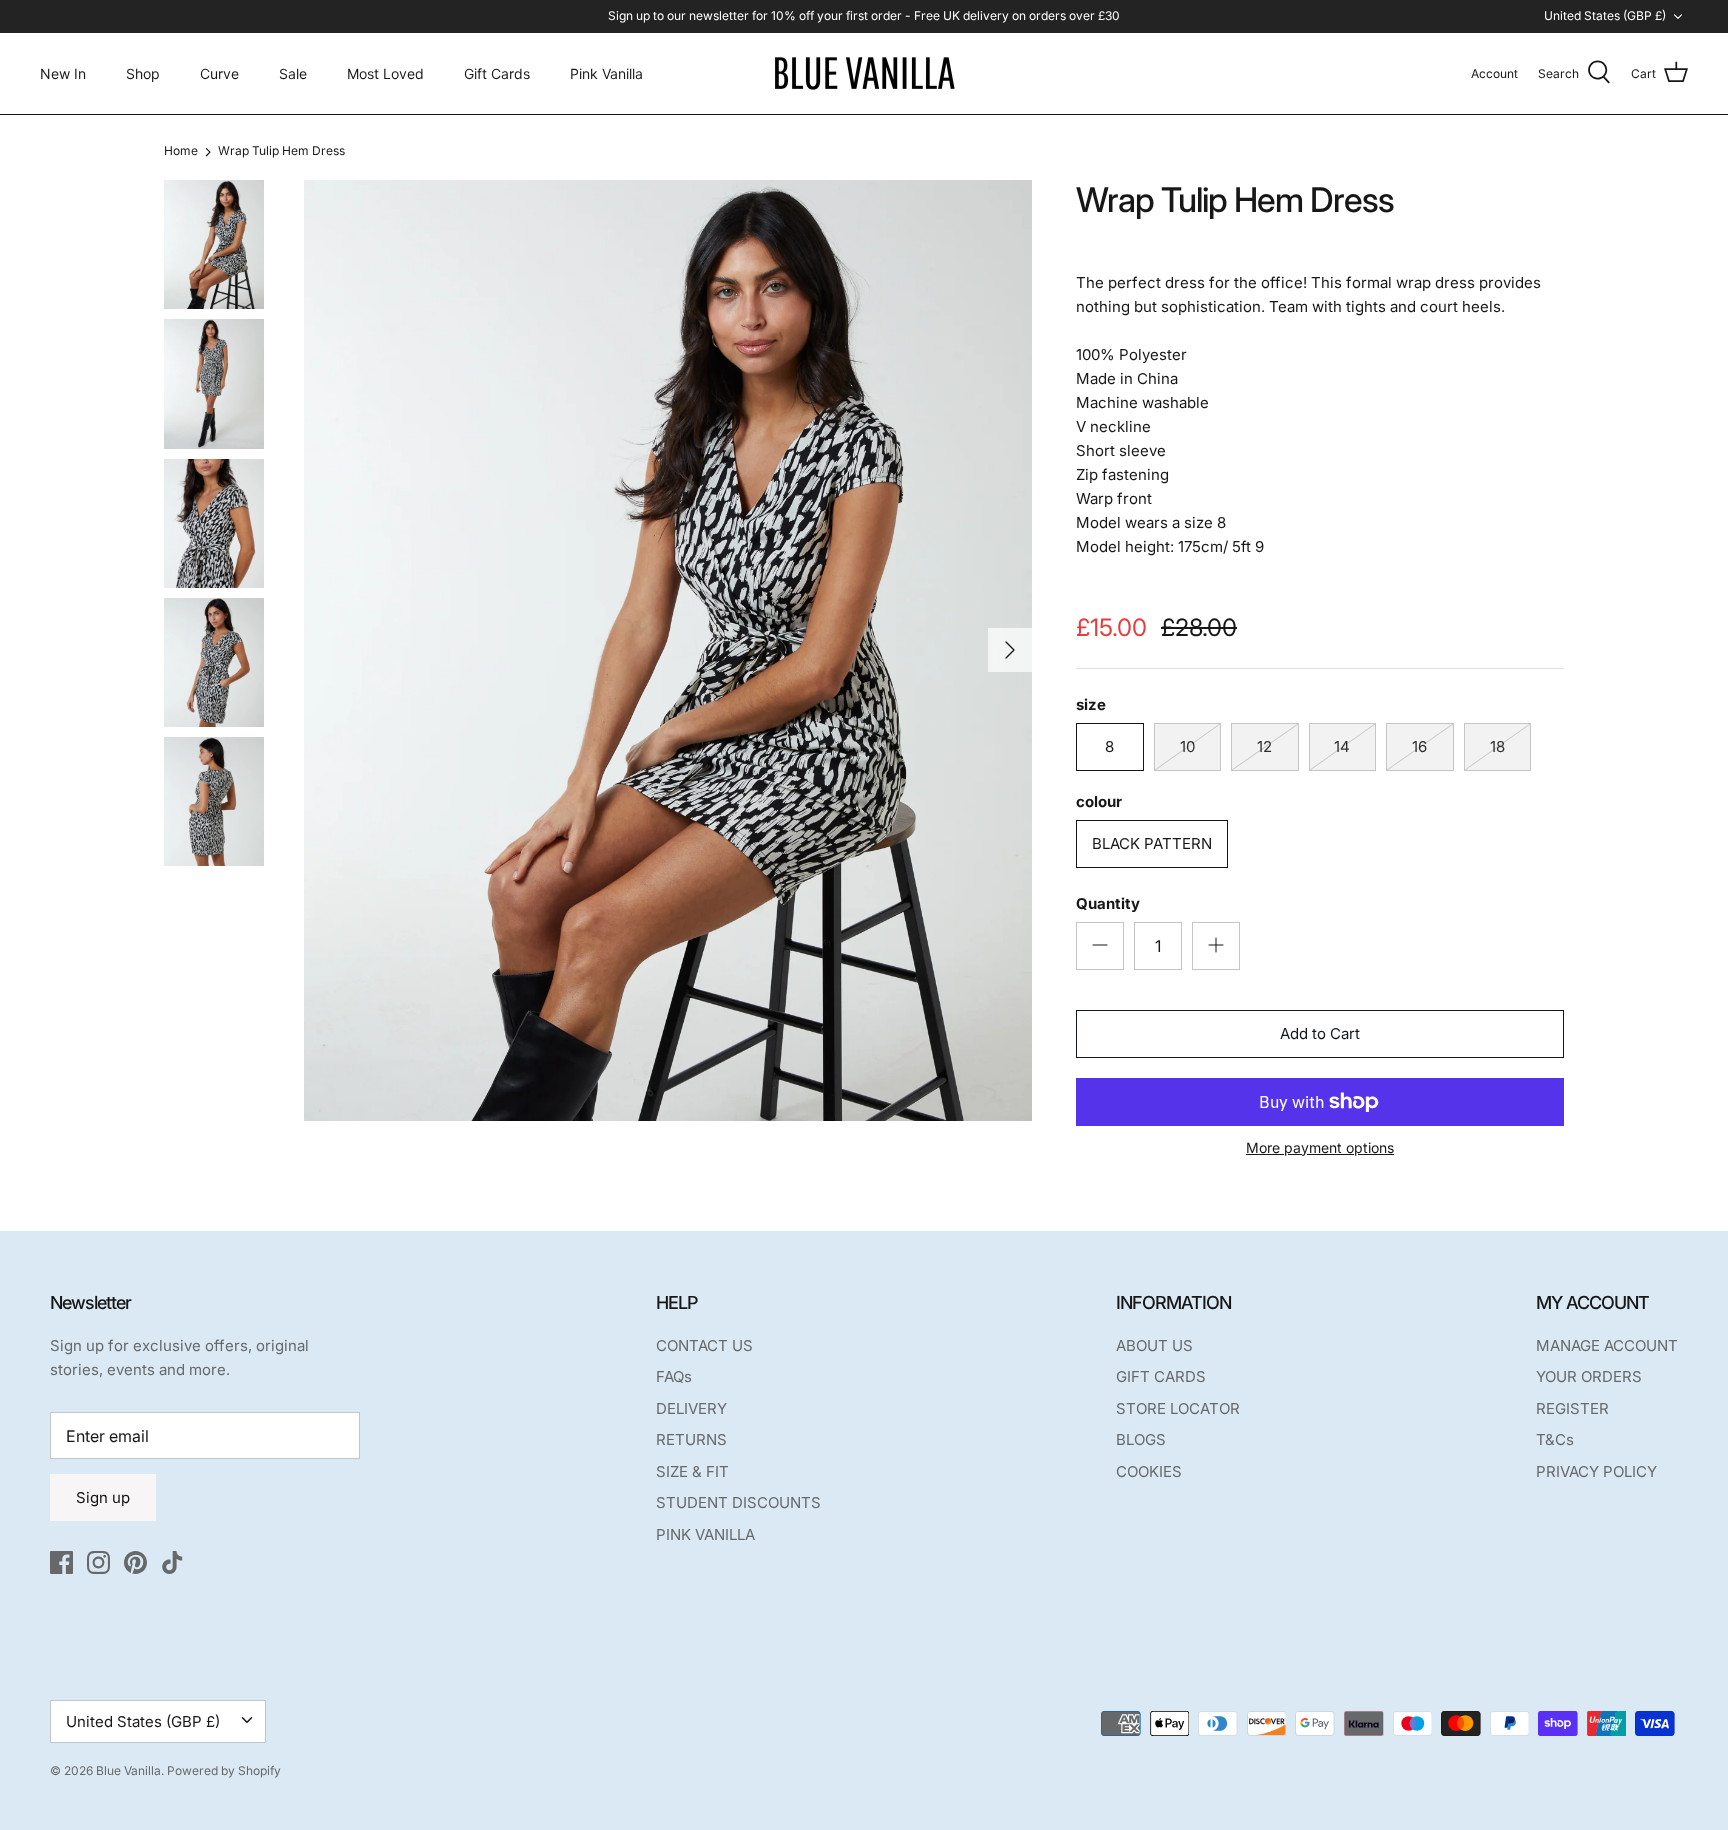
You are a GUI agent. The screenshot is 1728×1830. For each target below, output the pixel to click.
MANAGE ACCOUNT (1607, 1345)
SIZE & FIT (692, 1471)
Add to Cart (1320, 1033)
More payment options (1320, 1148)
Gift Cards (497, 73)
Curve (219, 73)
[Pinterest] (135, 1562)
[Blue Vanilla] (864, 73)
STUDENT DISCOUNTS (738, 1502)
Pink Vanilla (606, 73)
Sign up (103, 1497)
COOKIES (1149, 1471)
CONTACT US (704, 1345)
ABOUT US (1154, 1345)
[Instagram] (98, 1562)
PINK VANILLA (705, 1534)
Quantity (1108, 903)
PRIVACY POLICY (1596, 1471)
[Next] (1010, 650)
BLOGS (1141, 1439)
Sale (293, 73)
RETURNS (691, 1439)
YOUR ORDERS (1589, 1376)
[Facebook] (61, 1562)
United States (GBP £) (1605, 15)
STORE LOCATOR (1178, 1408)
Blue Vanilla (128, 1770)
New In (63, 73)
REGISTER (1572, 1408)
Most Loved (385, 73)
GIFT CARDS (1161, 1376)
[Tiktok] (172, 1562)
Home (181, 151)
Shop (143, 73)
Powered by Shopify (224, 1770)
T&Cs (1555, 1439)
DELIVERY (691, 1408)
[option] (668, 650)
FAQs (674, 1376)
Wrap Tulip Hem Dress (281, 151)
